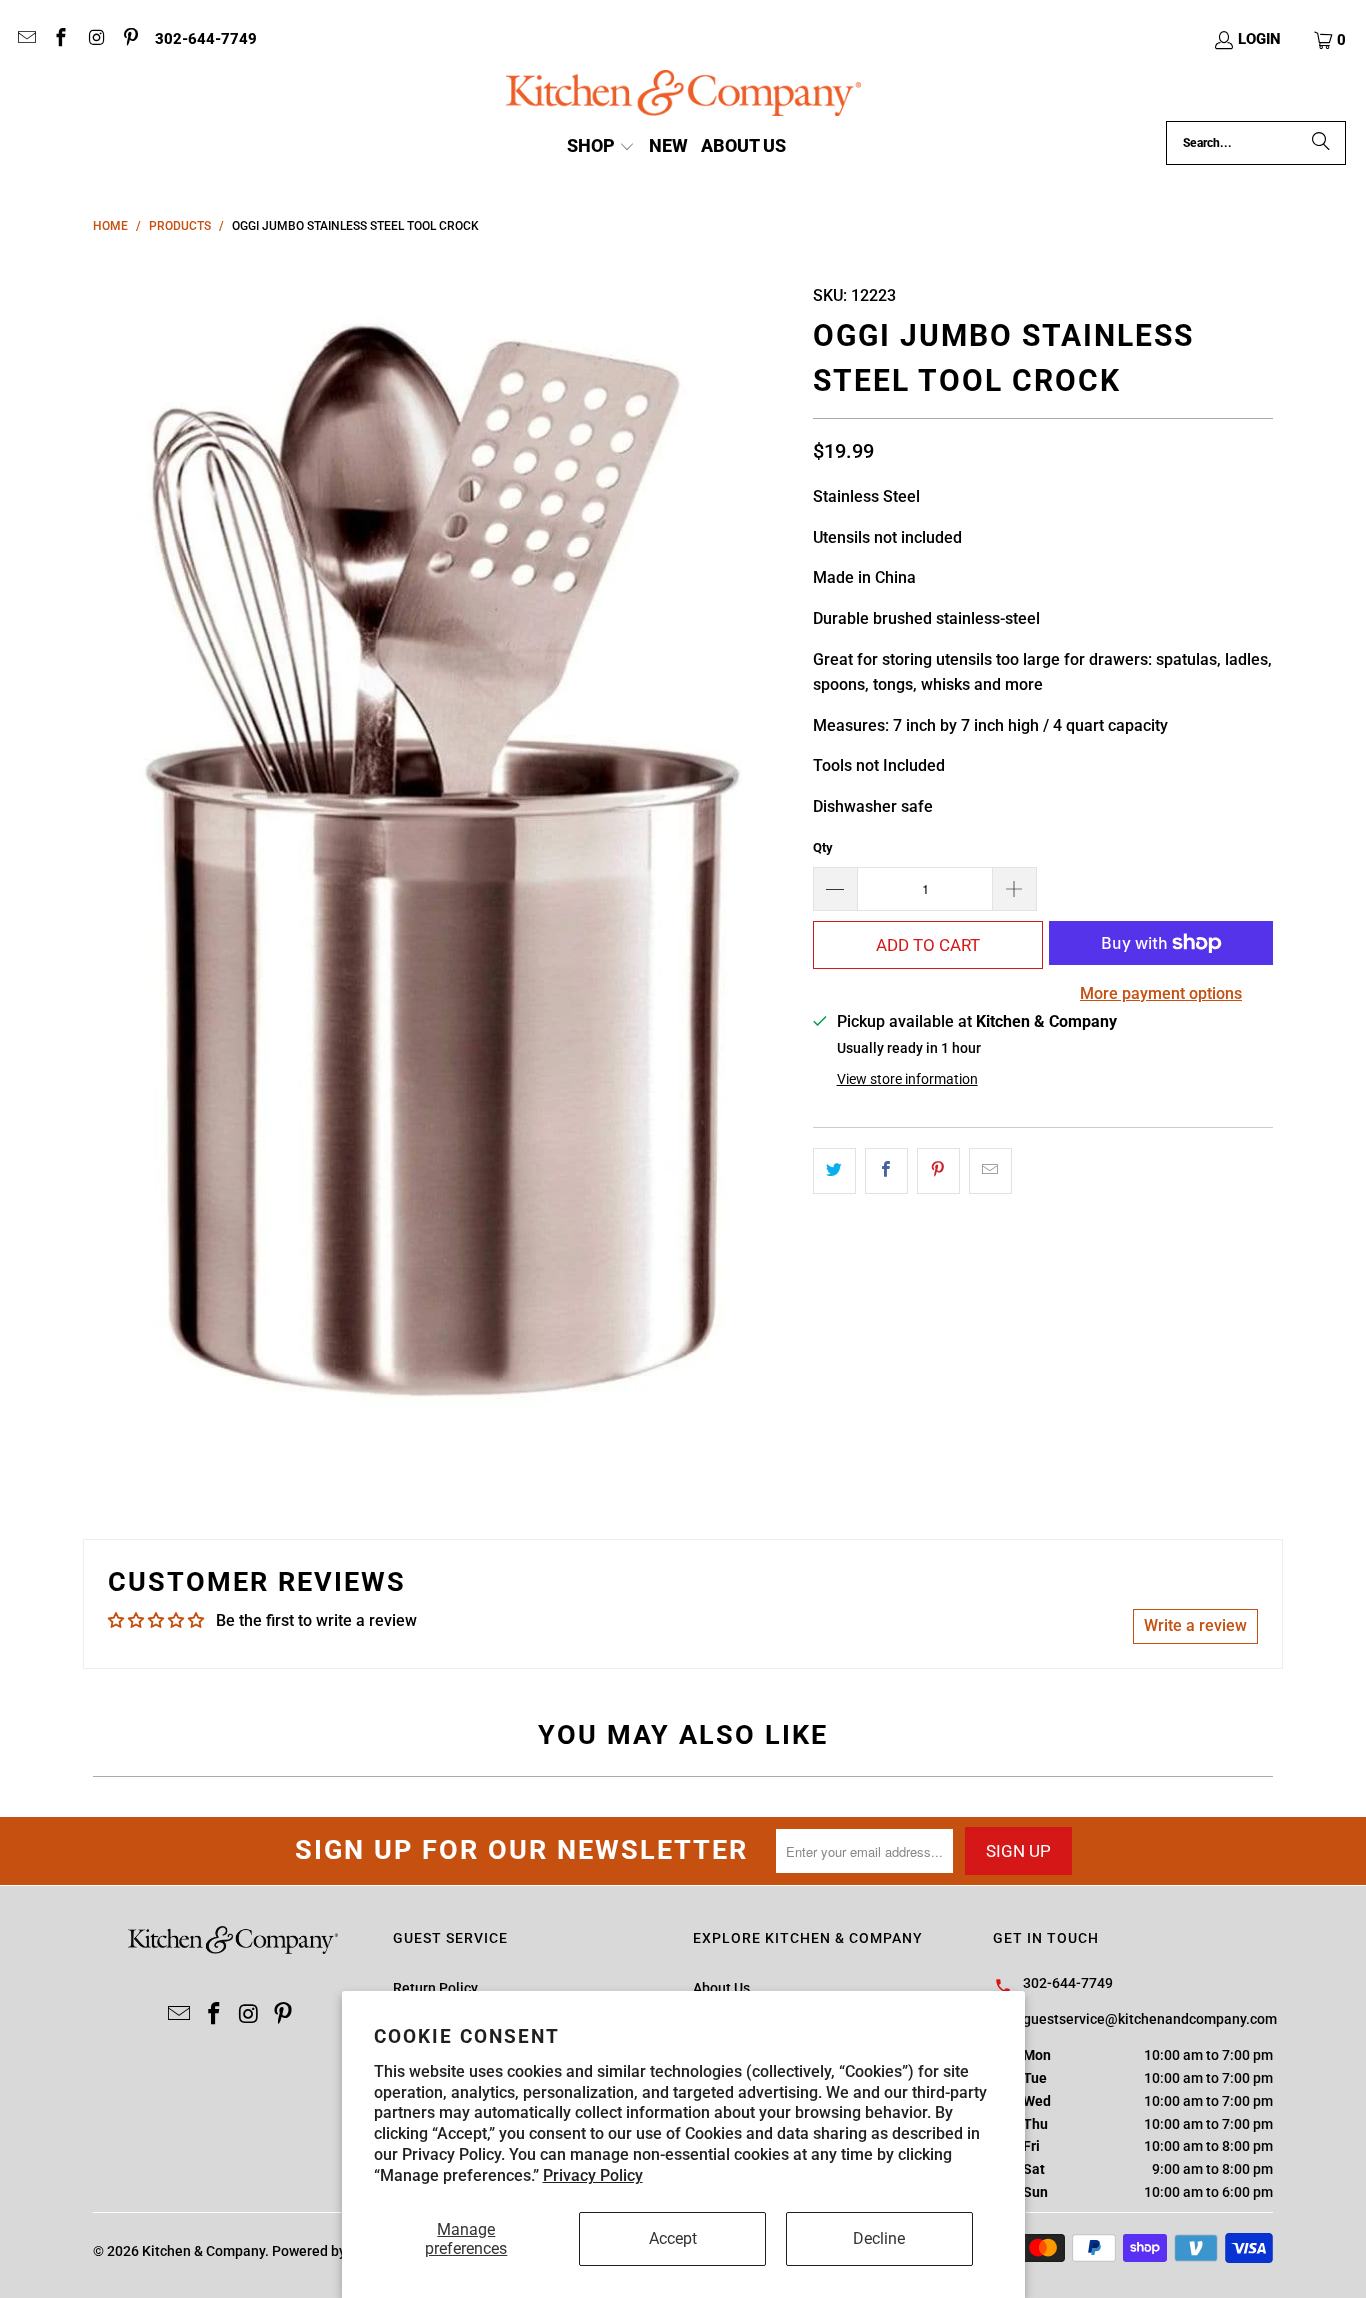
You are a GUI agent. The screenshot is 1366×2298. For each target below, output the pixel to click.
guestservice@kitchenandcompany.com (1150, 2019)
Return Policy (435, 1988)
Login (1259, 39)
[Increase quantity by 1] (1015, 889)
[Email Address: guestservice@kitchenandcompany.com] (25, 40)
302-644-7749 (206, 39)
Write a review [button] (1195, 1625)
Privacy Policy (593, 2175)
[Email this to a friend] (990, 1171)
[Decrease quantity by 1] (835, 889)
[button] (1331, 40)
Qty (823, 847)
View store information (907, 1079)
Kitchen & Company (203, 2251)
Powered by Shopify (334, 2251)
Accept (673, 2238)
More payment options (1161, 993)
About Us (721, 1988)
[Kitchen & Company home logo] (683, 95)
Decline (879, 2238)
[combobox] (1256, 143)
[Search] (1321, 143)
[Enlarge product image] (443, 861)
